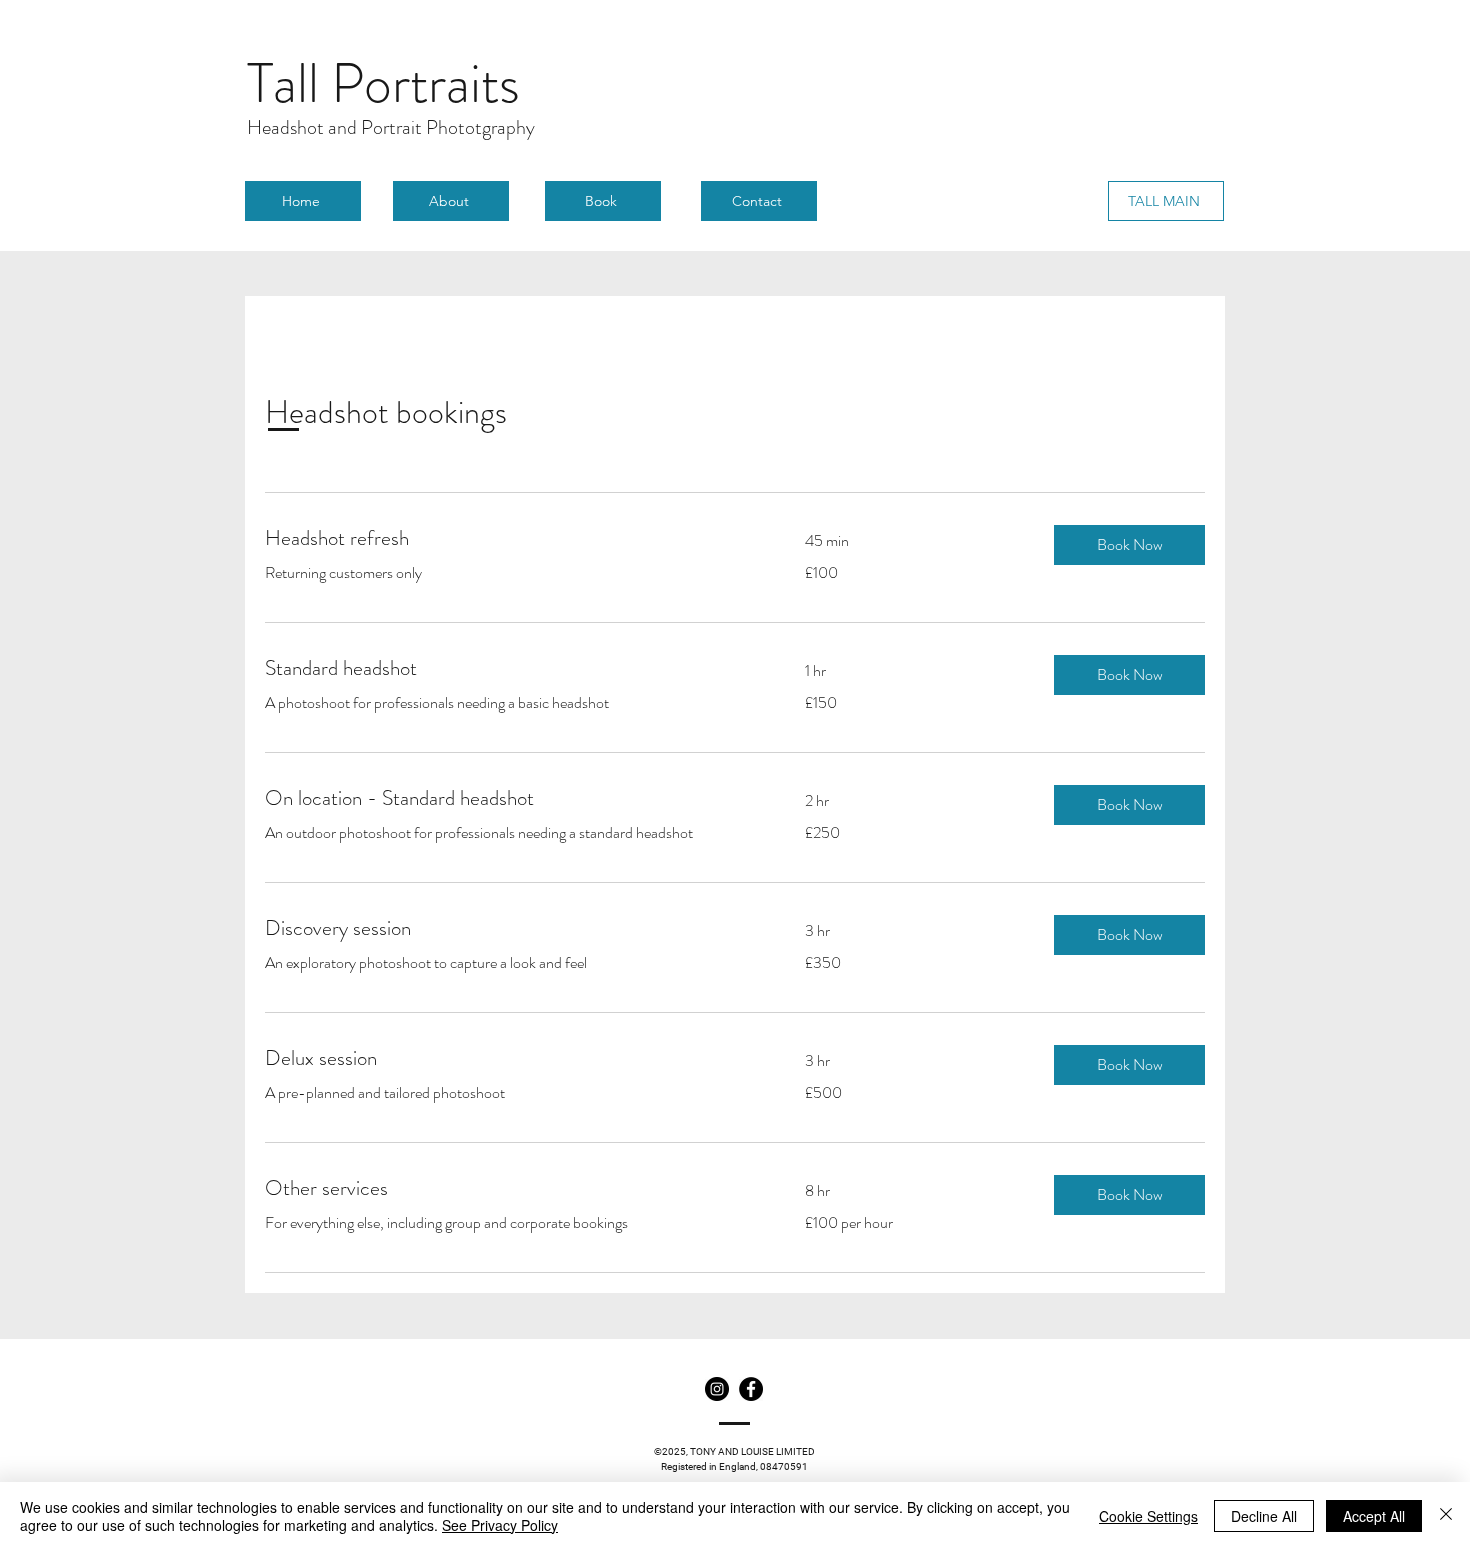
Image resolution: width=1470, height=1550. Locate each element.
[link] (511, 539)
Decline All (1264, 1516)
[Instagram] (717, 1389)
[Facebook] (751, 1389)
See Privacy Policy (500, 1525)
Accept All (1374, 1516)
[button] (1129, 545)
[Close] (1446, 1516)
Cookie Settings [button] (1148, 1516)
